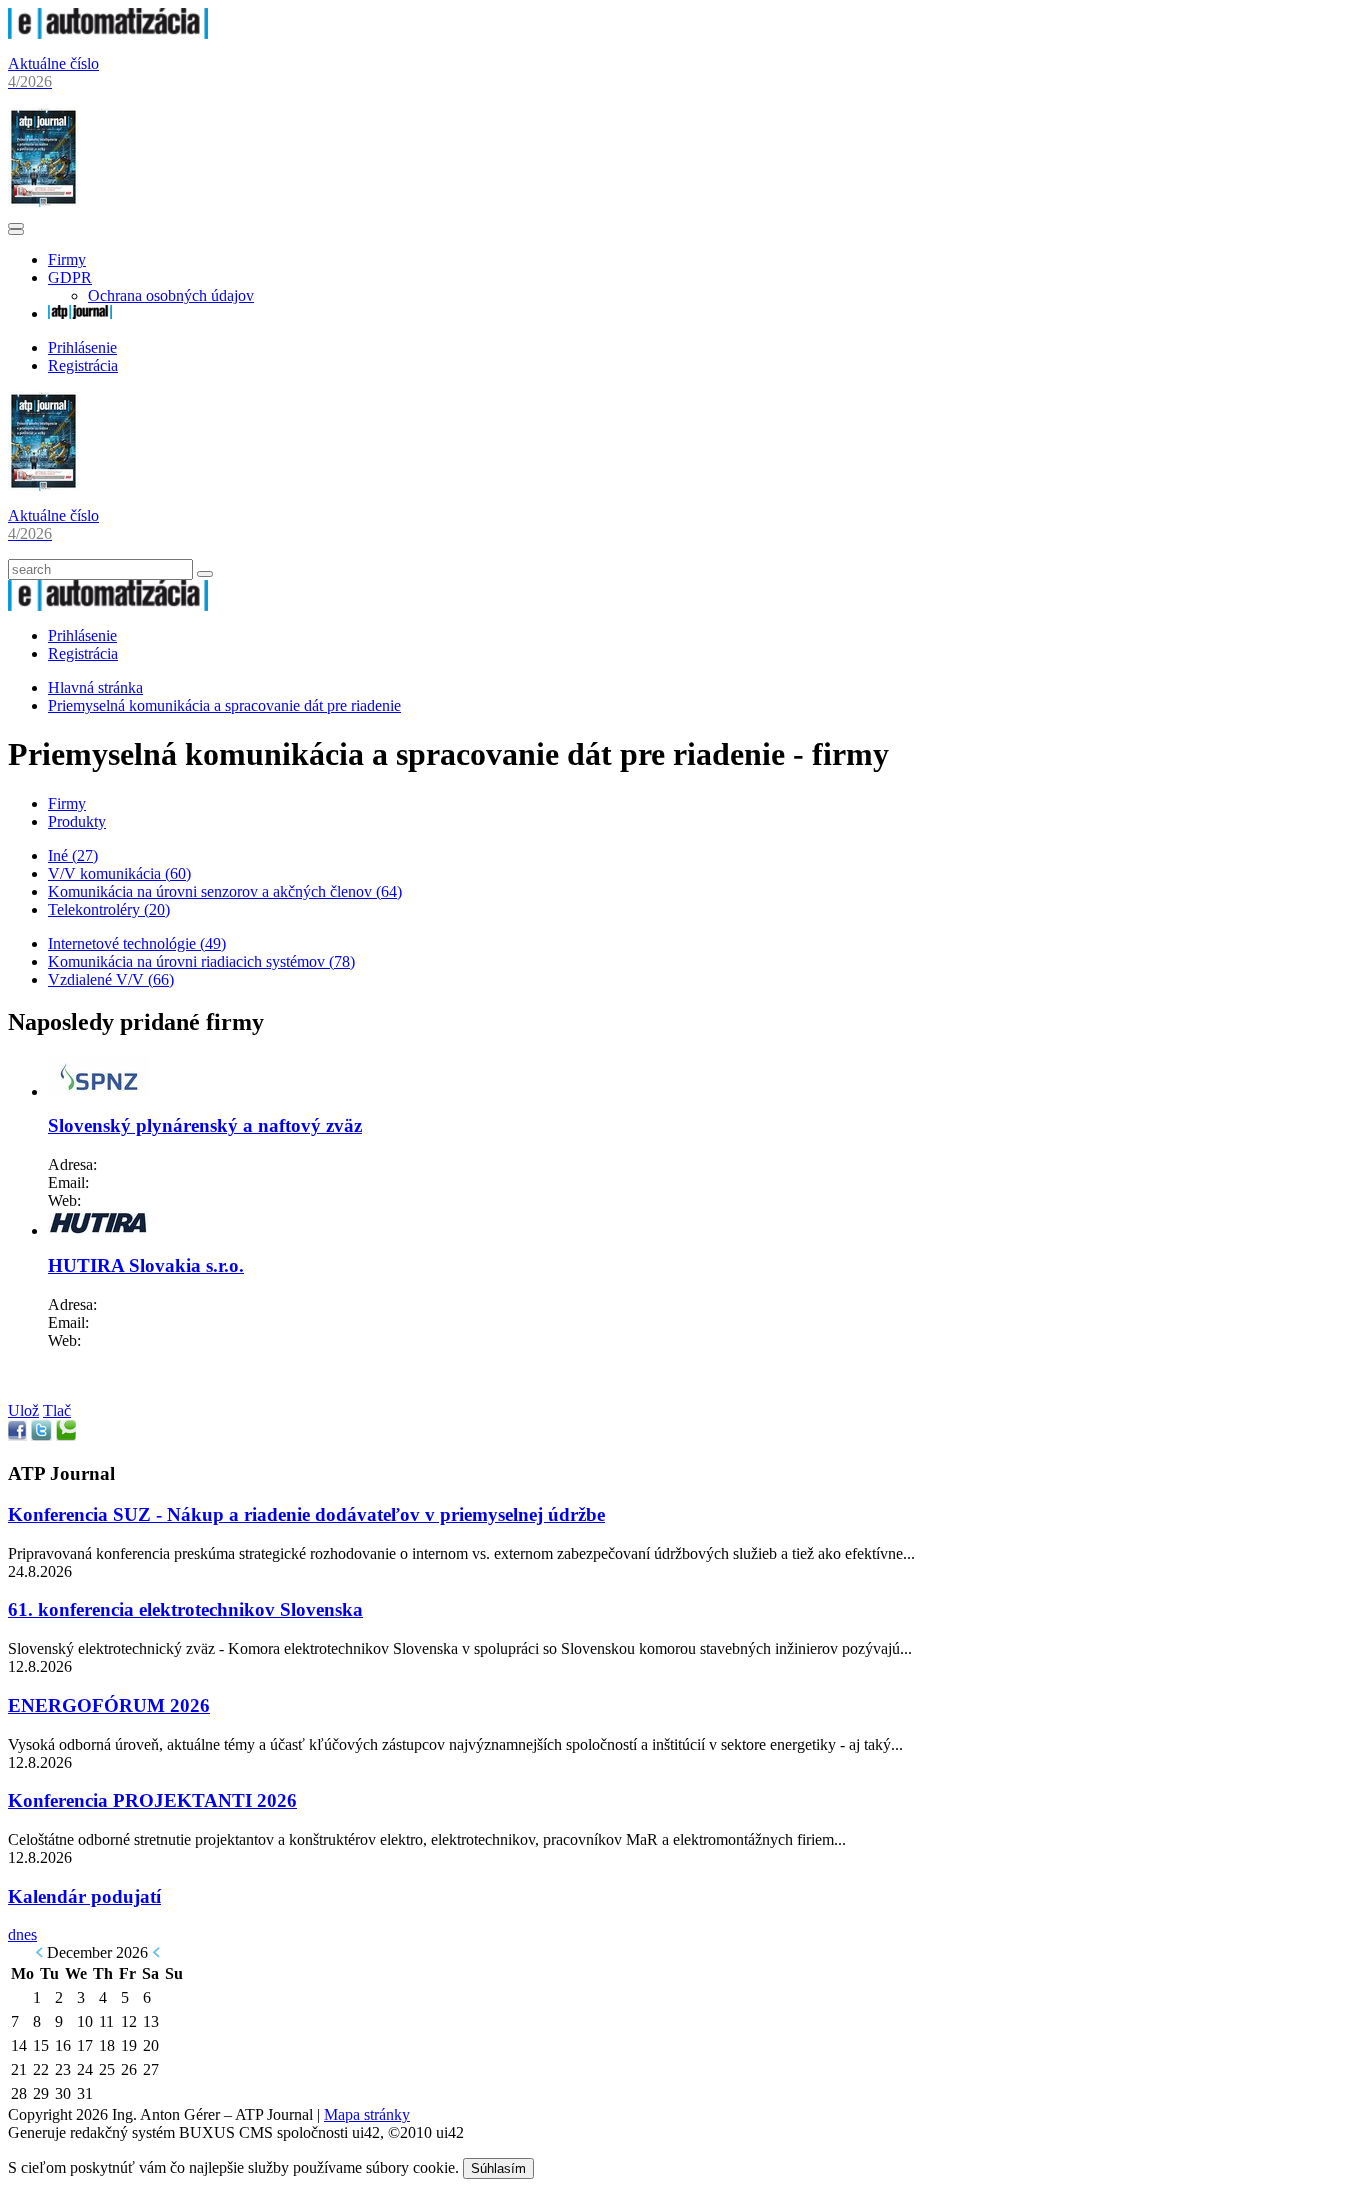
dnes (22, 1934)
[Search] (205, 574)
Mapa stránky (367, 2114)
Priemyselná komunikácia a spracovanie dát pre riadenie (224, 705)
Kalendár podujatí (84, 1896)
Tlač (57, 1410)
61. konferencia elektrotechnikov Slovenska (185, 1609)
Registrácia (83, 365)
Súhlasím (498, 2168)
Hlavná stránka (95, 687)
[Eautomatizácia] (108, 33)
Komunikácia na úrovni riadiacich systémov (201, 961)
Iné (73, 855)
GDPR (70, 277)
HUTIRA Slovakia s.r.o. (146, 1265)
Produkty (77, 821)
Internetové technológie (137, 943)
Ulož (23, 1410)
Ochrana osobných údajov (171, 295)
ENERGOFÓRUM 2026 (109, 1705)
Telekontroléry (109, 909)
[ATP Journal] (80, 313)
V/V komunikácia (119, 873)
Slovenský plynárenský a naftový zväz (205, 1125)
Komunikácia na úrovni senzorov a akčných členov (225, 891)
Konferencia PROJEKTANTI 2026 (152, 1800)
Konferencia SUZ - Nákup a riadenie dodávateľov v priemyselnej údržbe (306, 1514)
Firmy (67, 259)
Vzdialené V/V (111, 979)
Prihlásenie (82, 347)
